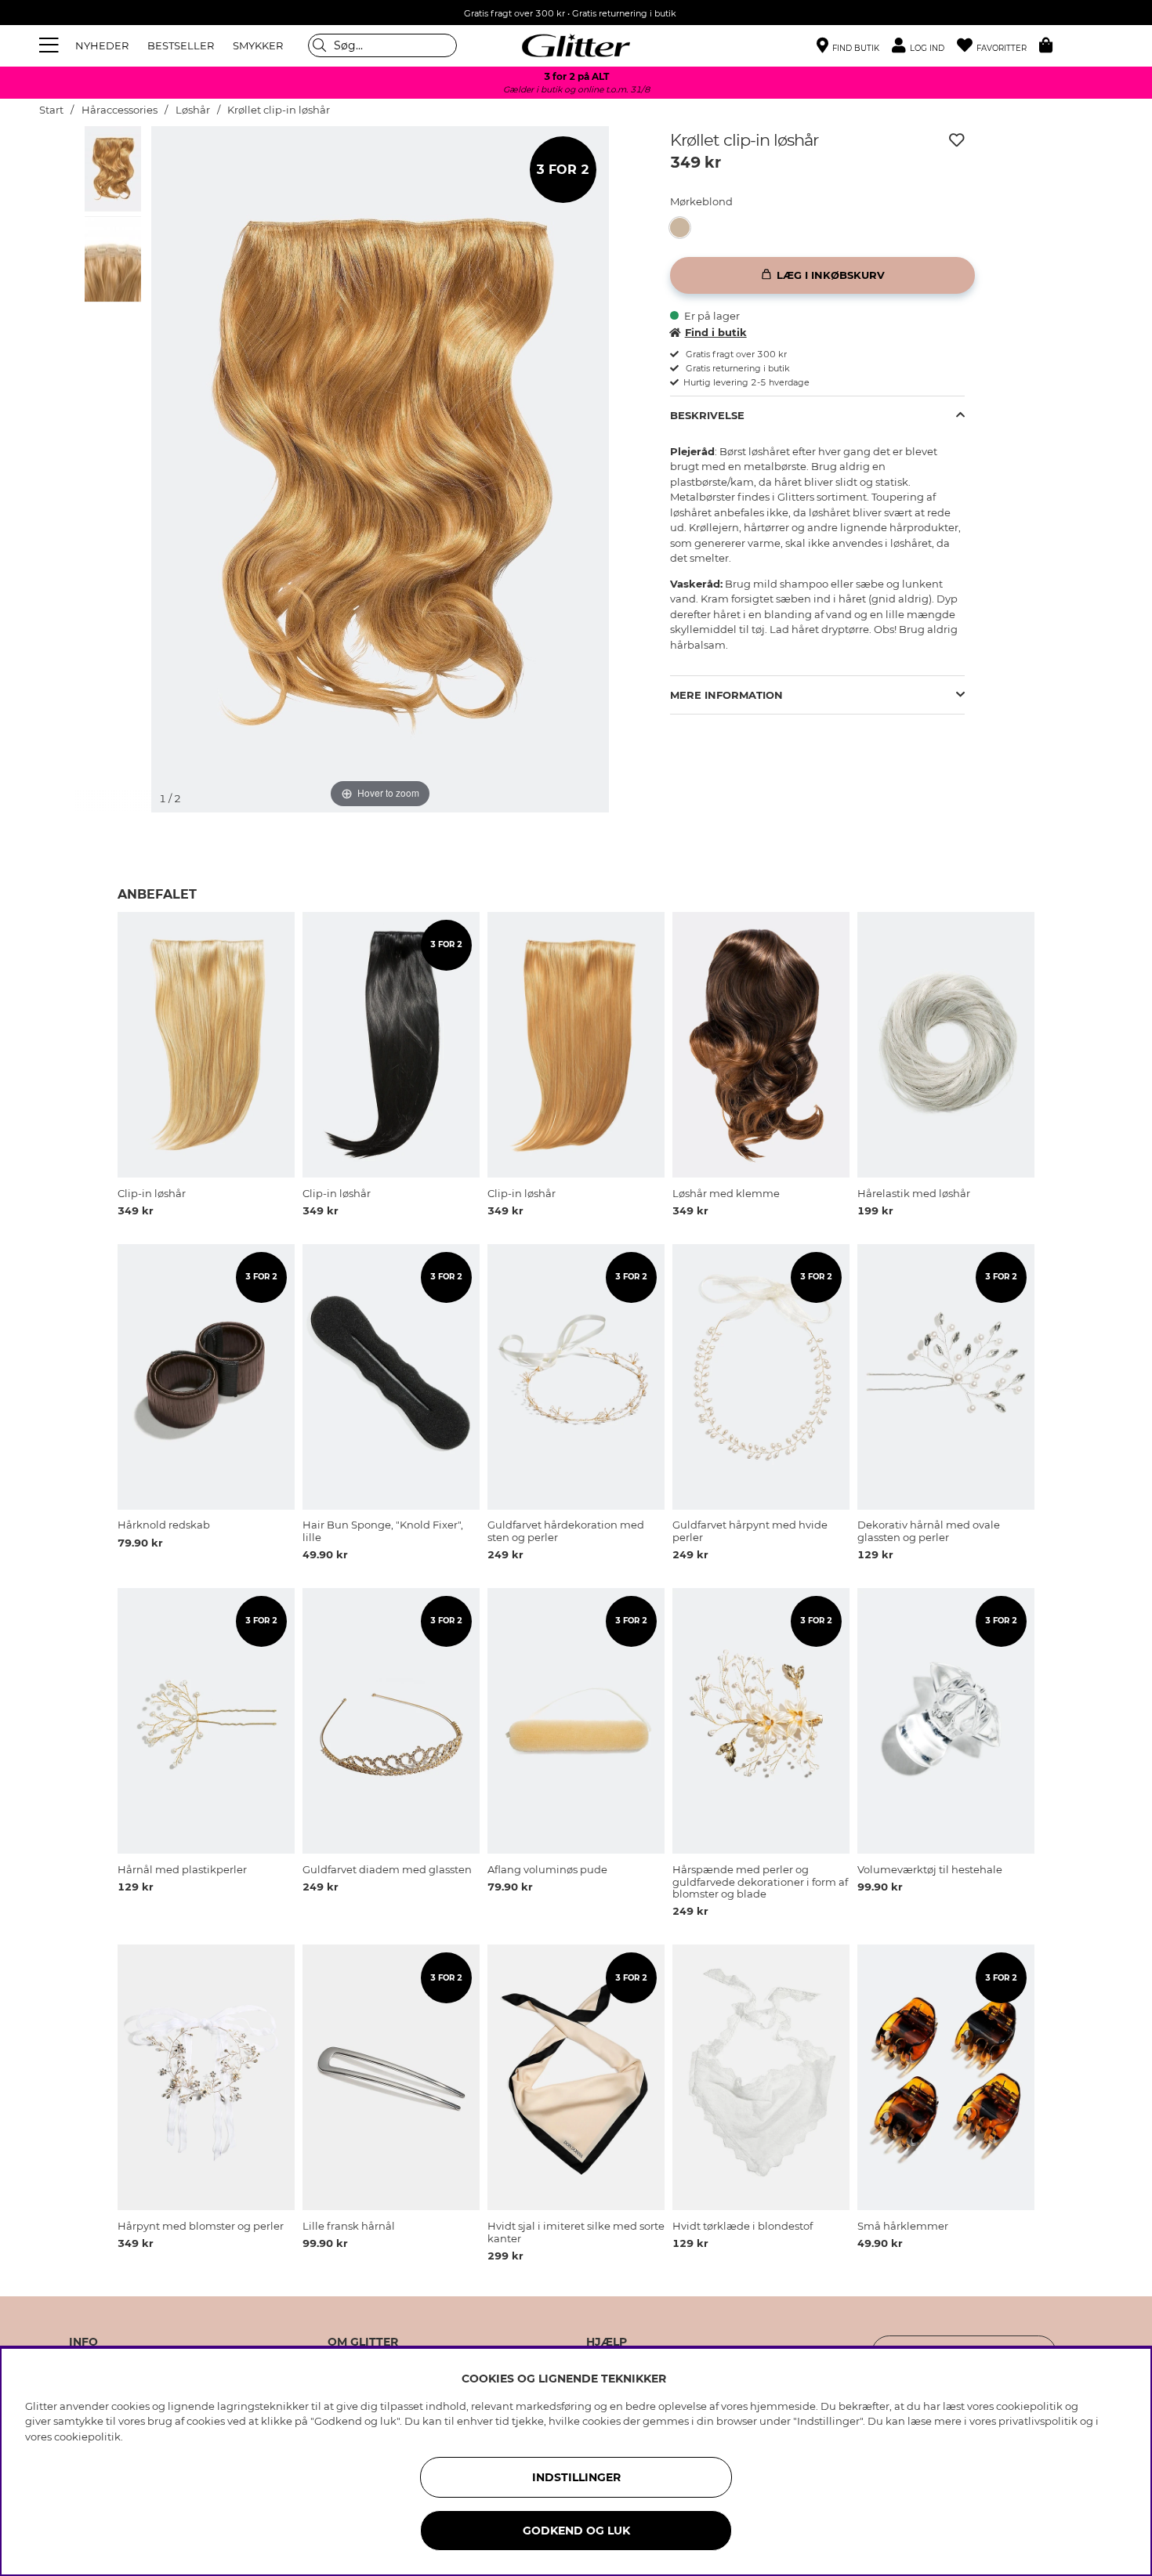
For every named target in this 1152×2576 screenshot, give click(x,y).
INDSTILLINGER (576, 2477)
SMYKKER (258, 45)
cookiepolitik (87, 2437)
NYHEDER (102, 45)
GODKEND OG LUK (576, 2531)
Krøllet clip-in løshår (279, 110)
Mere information (726, 695)
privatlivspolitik (1038, 2421)
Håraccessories (120, 110)
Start (51, 110)
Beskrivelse (707, 415)
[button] (924, 46)
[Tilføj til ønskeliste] (957, 140)
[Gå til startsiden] (576, 45)
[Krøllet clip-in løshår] (685, 228)
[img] (113, 168)
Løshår (193, 110)
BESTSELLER (181, 45)
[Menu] (51, 45)
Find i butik (716, 332)
